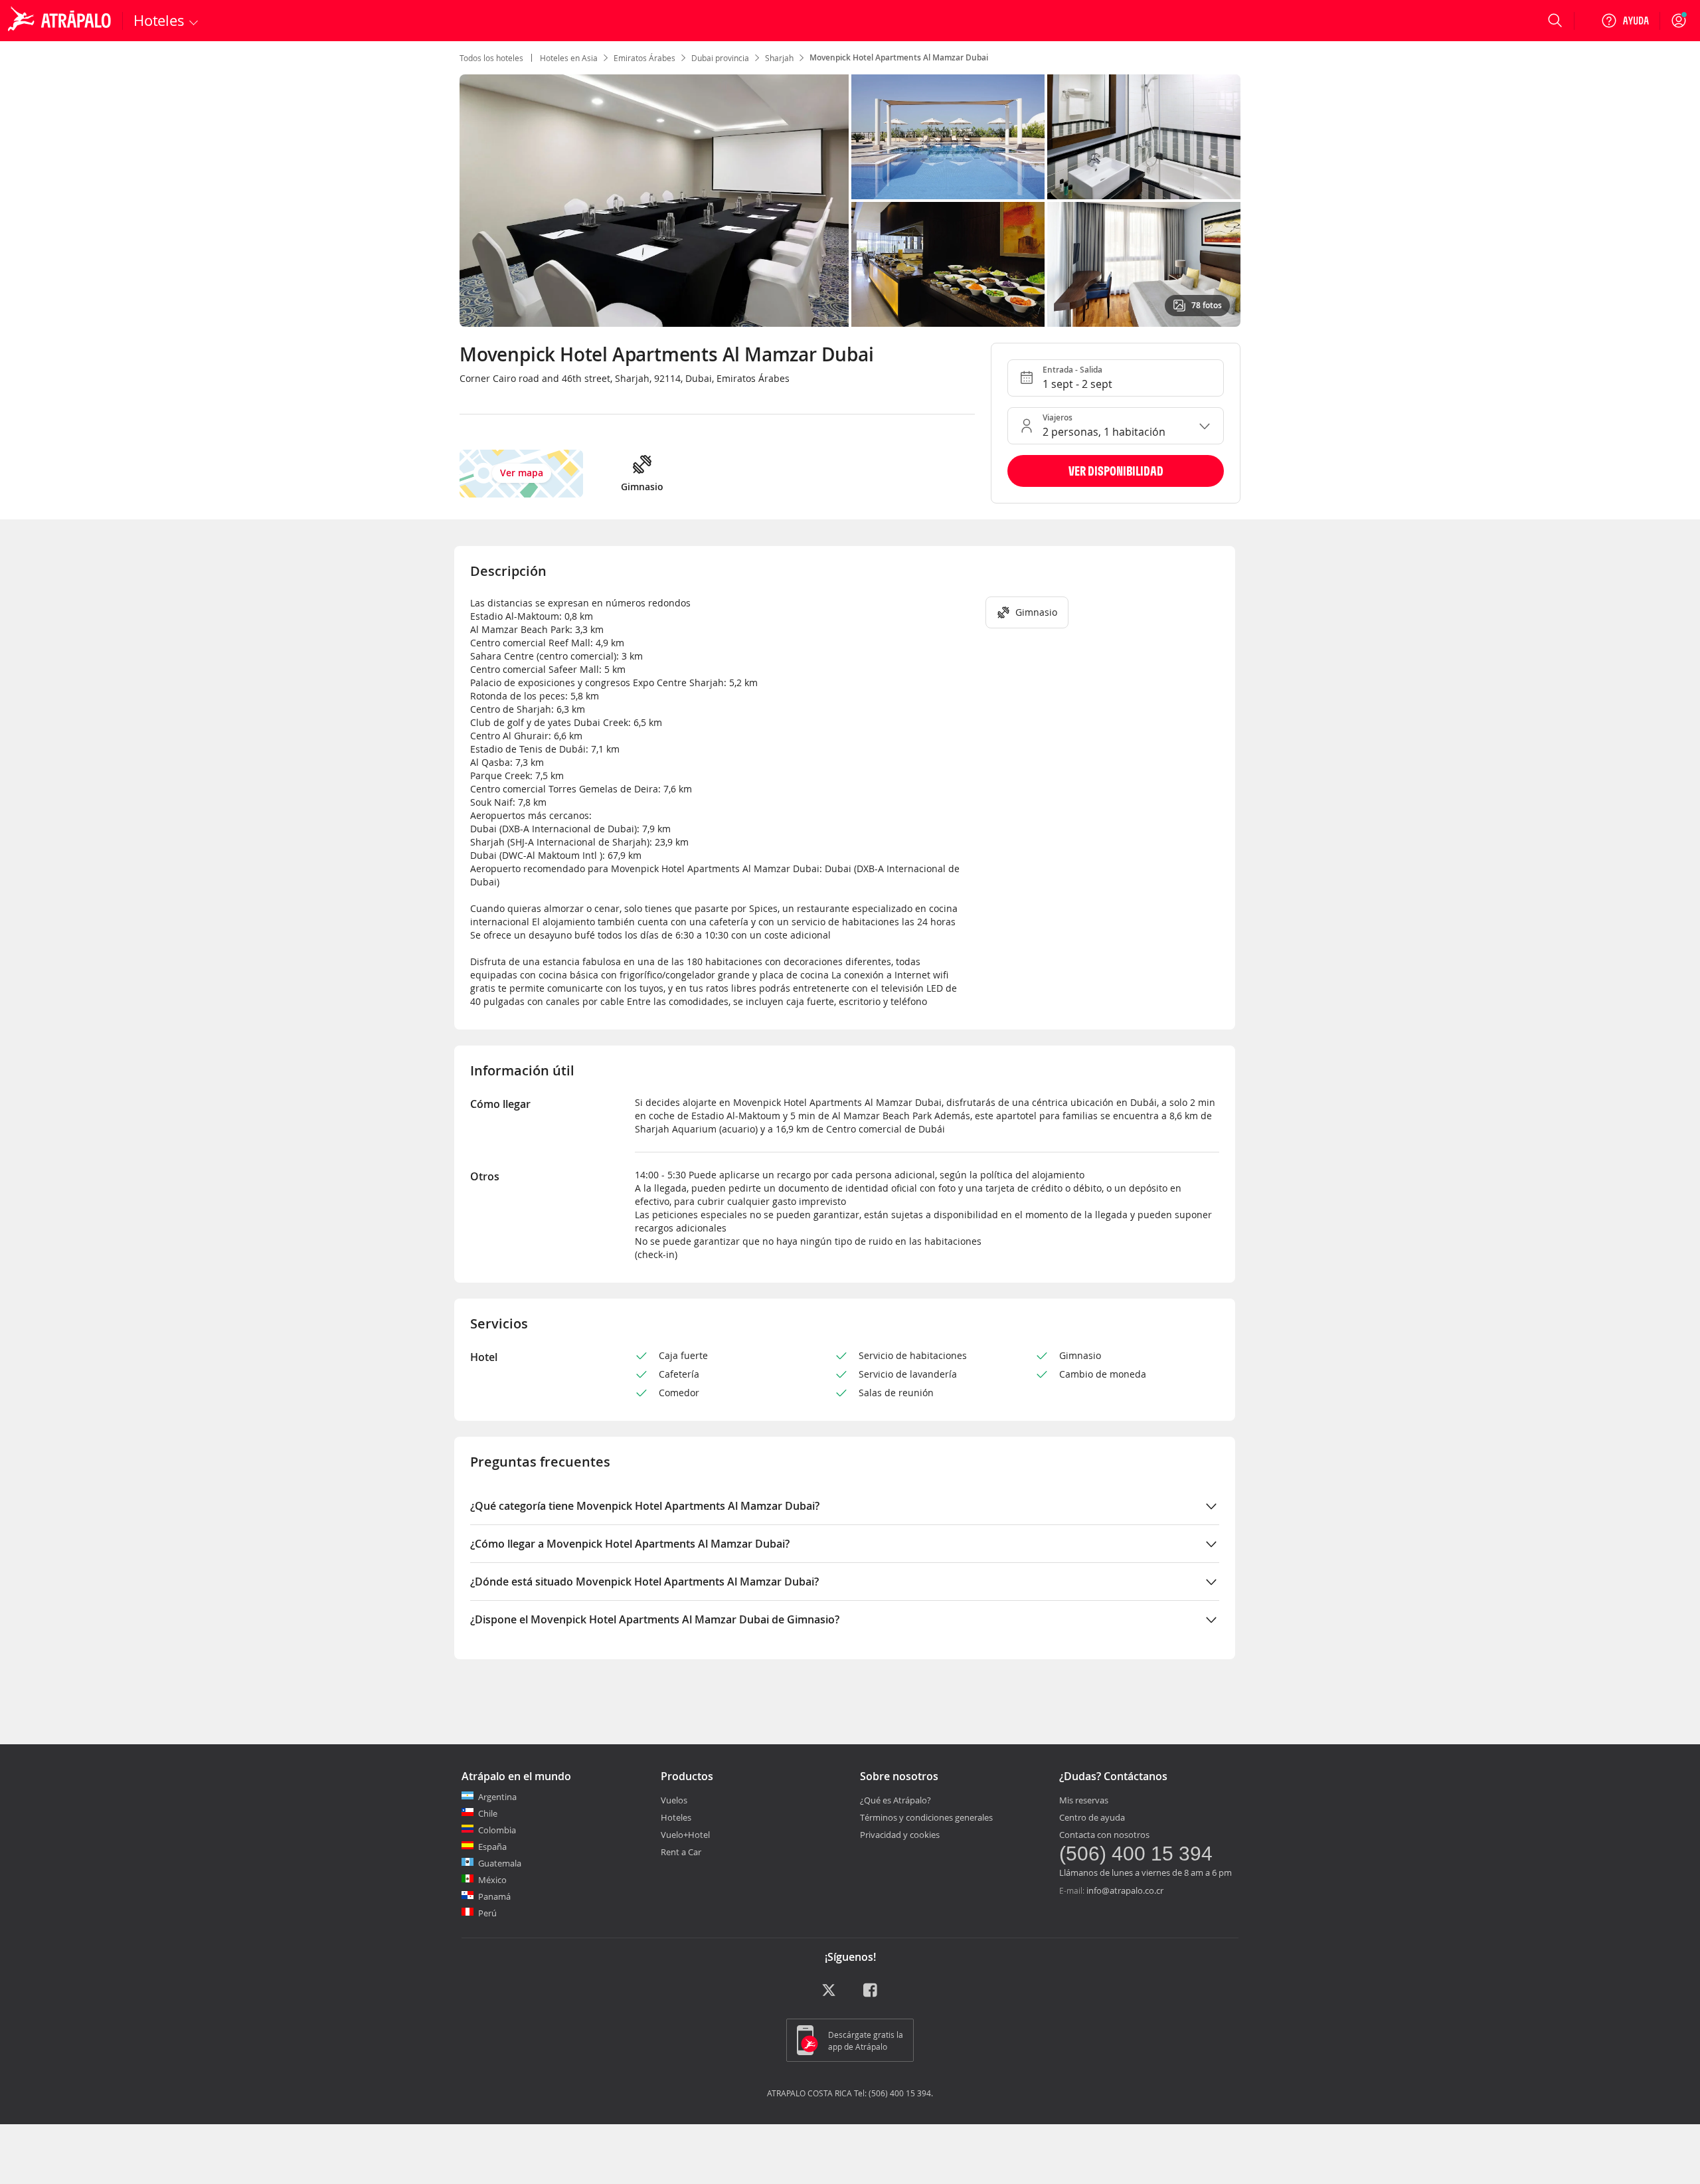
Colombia (497, 1830)
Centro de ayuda (1092, 1817)
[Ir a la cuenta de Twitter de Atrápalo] (829, 1995)
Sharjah (779, 58)
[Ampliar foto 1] (948, 137)
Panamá (494, 1896)
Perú (487, 1913)
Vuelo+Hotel (685, 1835)
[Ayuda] (1625, 21)
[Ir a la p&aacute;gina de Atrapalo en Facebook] (871, 1995)
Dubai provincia (720, 58)
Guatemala (500, 1863)
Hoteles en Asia (569, 58)
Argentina (497, 1797)
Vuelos (674, 1800)
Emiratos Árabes (644, 58)
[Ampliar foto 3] (948, 264)
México (492, 1880)
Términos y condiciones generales (926, 1817)
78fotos (1207, 305)
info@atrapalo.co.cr (1125, 1890)
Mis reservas (1084, 1800)
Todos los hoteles (491, 58)
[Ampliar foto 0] (654, 201)
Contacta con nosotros (1104, 1835)
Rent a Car (681, 1852)
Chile (488, 1813)
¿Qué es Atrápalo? (895, 1800)
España (492, 1847)
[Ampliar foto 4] (1144, 264)
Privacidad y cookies (900, 1835)
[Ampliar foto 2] (1144, 137)
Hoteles (676, 1817)
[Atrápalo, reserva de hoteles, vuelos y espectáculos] (61, 21)
